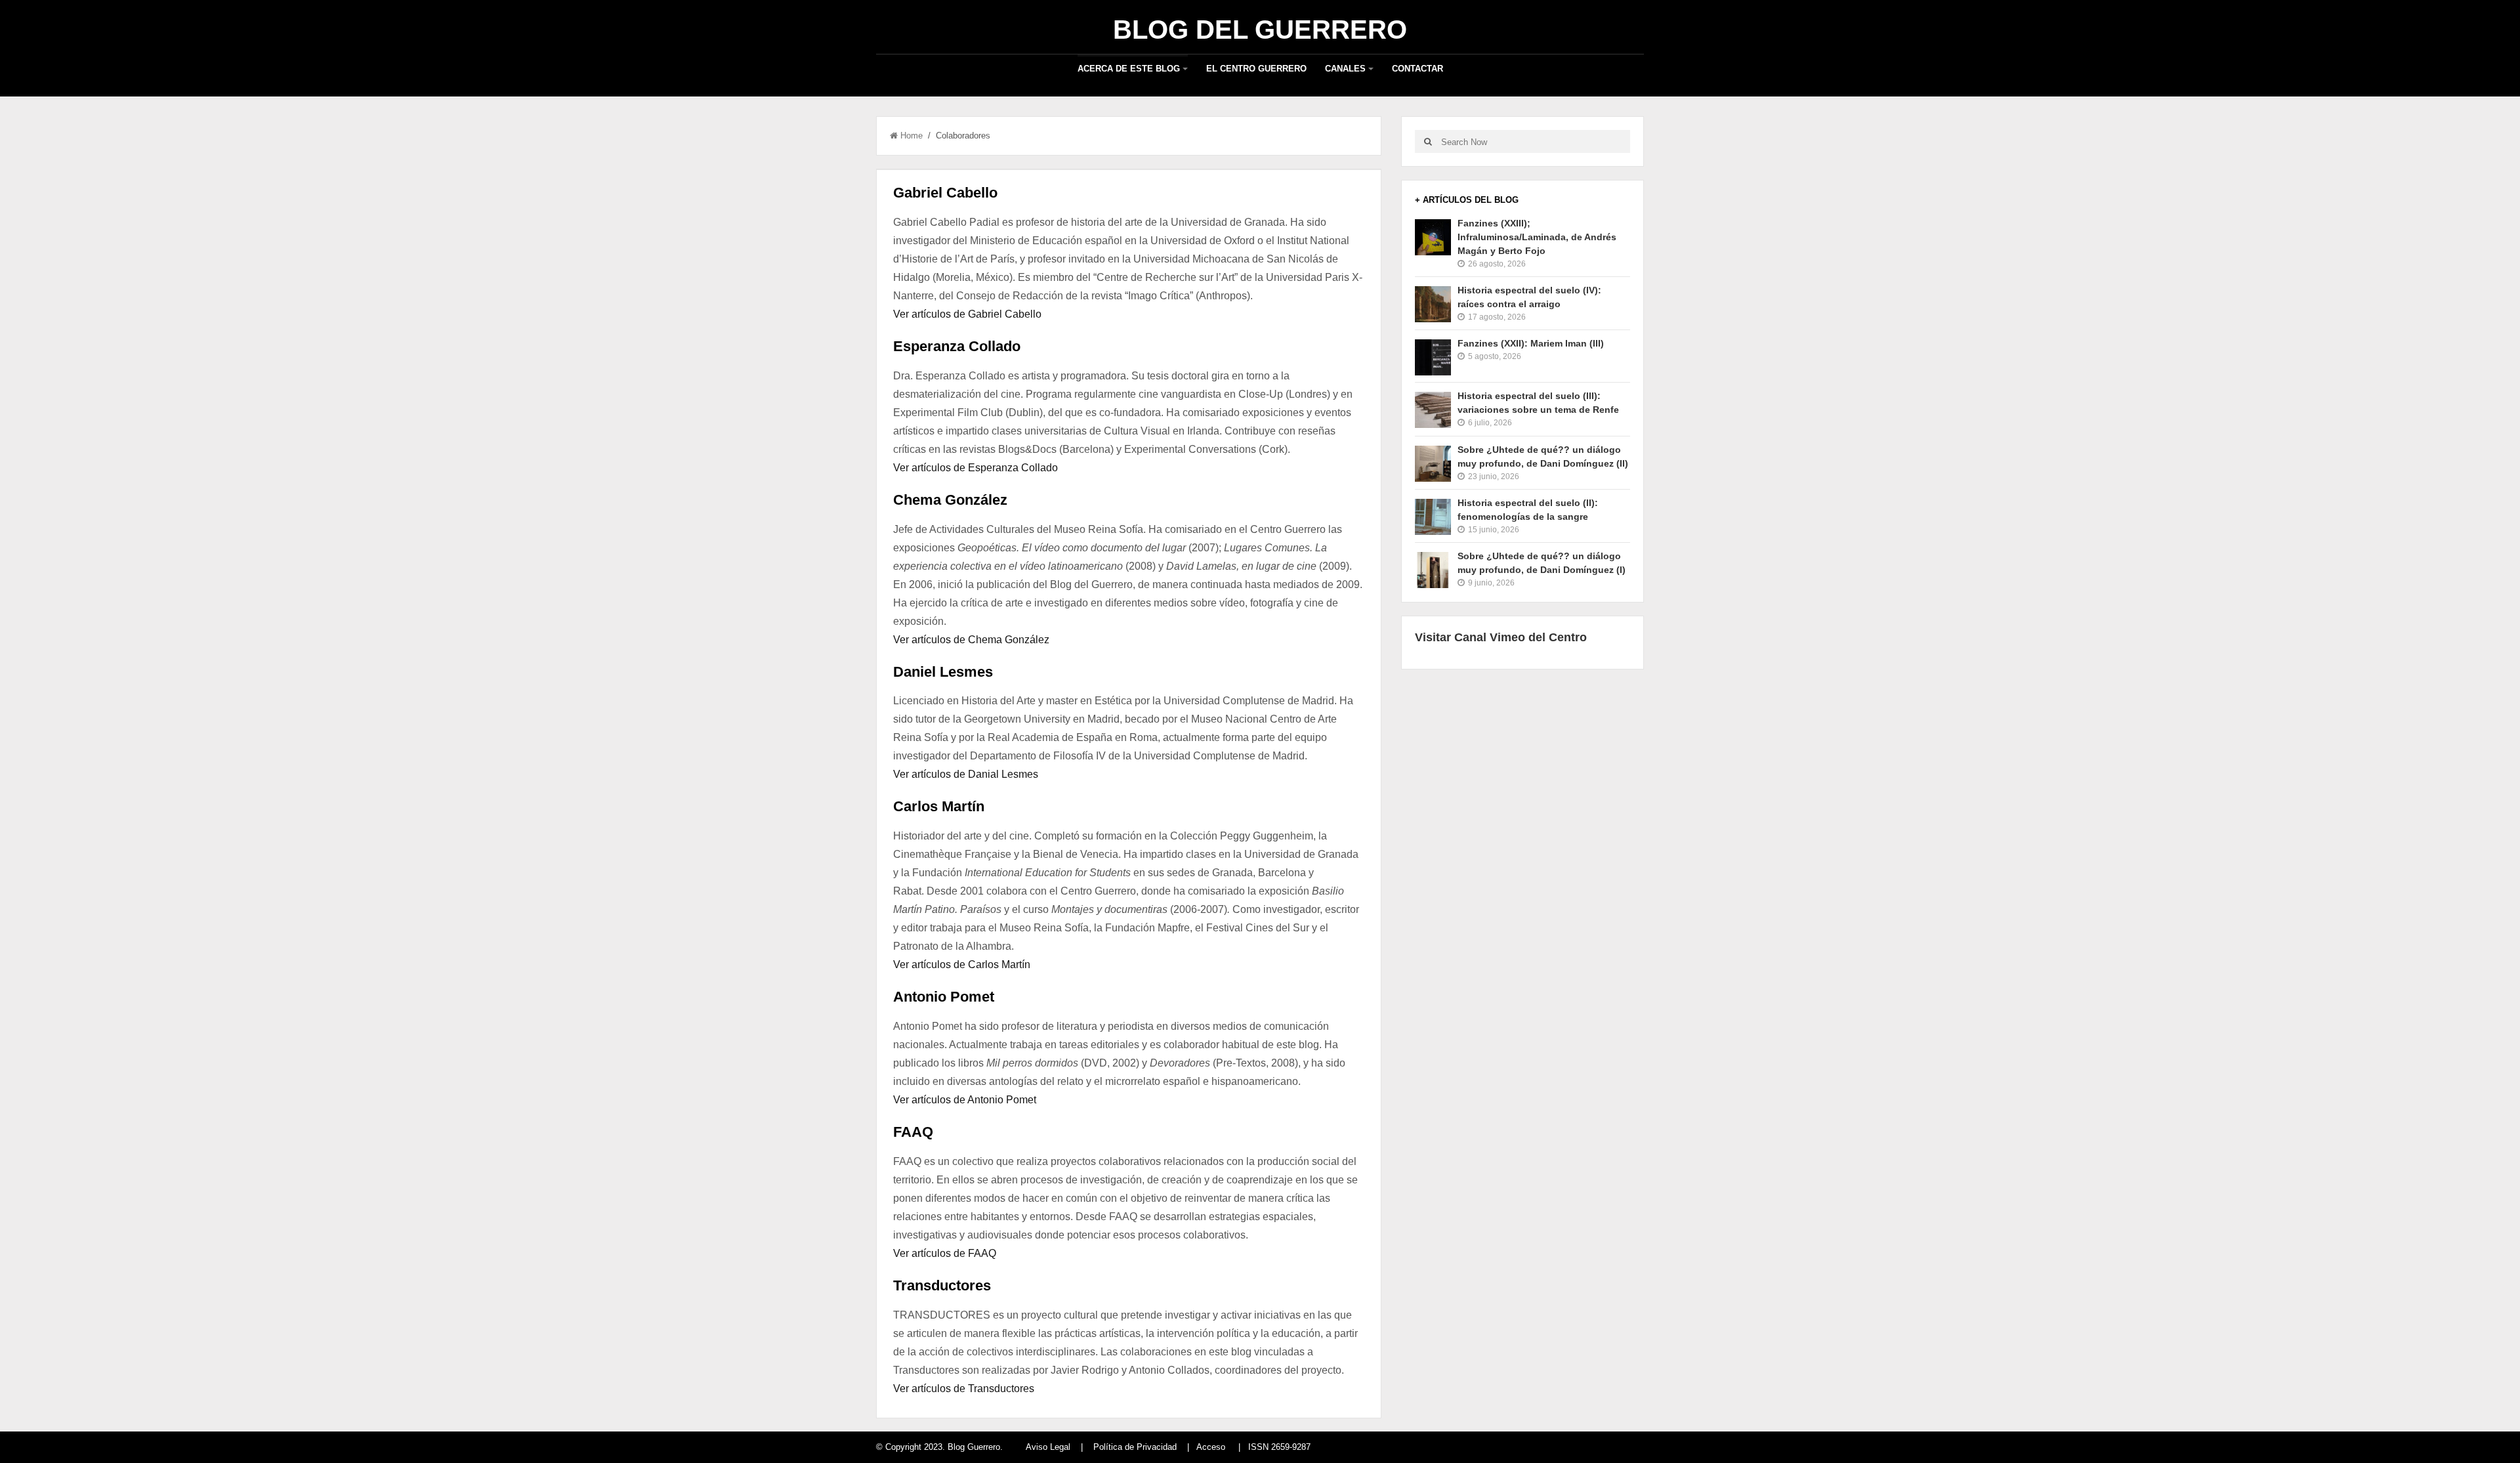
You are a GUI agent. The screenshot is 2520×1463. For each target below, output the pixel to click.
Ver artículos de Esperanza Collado (976, 468)
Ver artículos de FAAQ (945, 1253)
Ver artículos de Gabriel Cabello (967, 314)
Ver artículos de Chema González (971, 640)
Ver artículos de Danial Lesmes (966, 774)
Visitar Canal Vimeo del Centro (1501, 637)
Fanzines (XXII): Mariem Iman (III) (1531, 343)
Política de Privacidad (1135, 1447)
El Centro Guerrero (1256, 69)
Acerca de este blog (1129, 69)
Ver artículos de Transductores (964, 1389)
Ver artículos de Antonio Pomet (965, 1100)
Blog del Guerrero (1260, 30)
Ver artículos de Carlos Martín (962, 965)
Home (912, 136)
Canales (1345, 69)
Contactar (1417, 69)
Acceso (1211, 1447)
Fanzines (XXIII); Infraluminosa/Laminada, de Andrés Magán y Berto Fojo (1537, 237)
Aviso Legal (1048, 1447)
